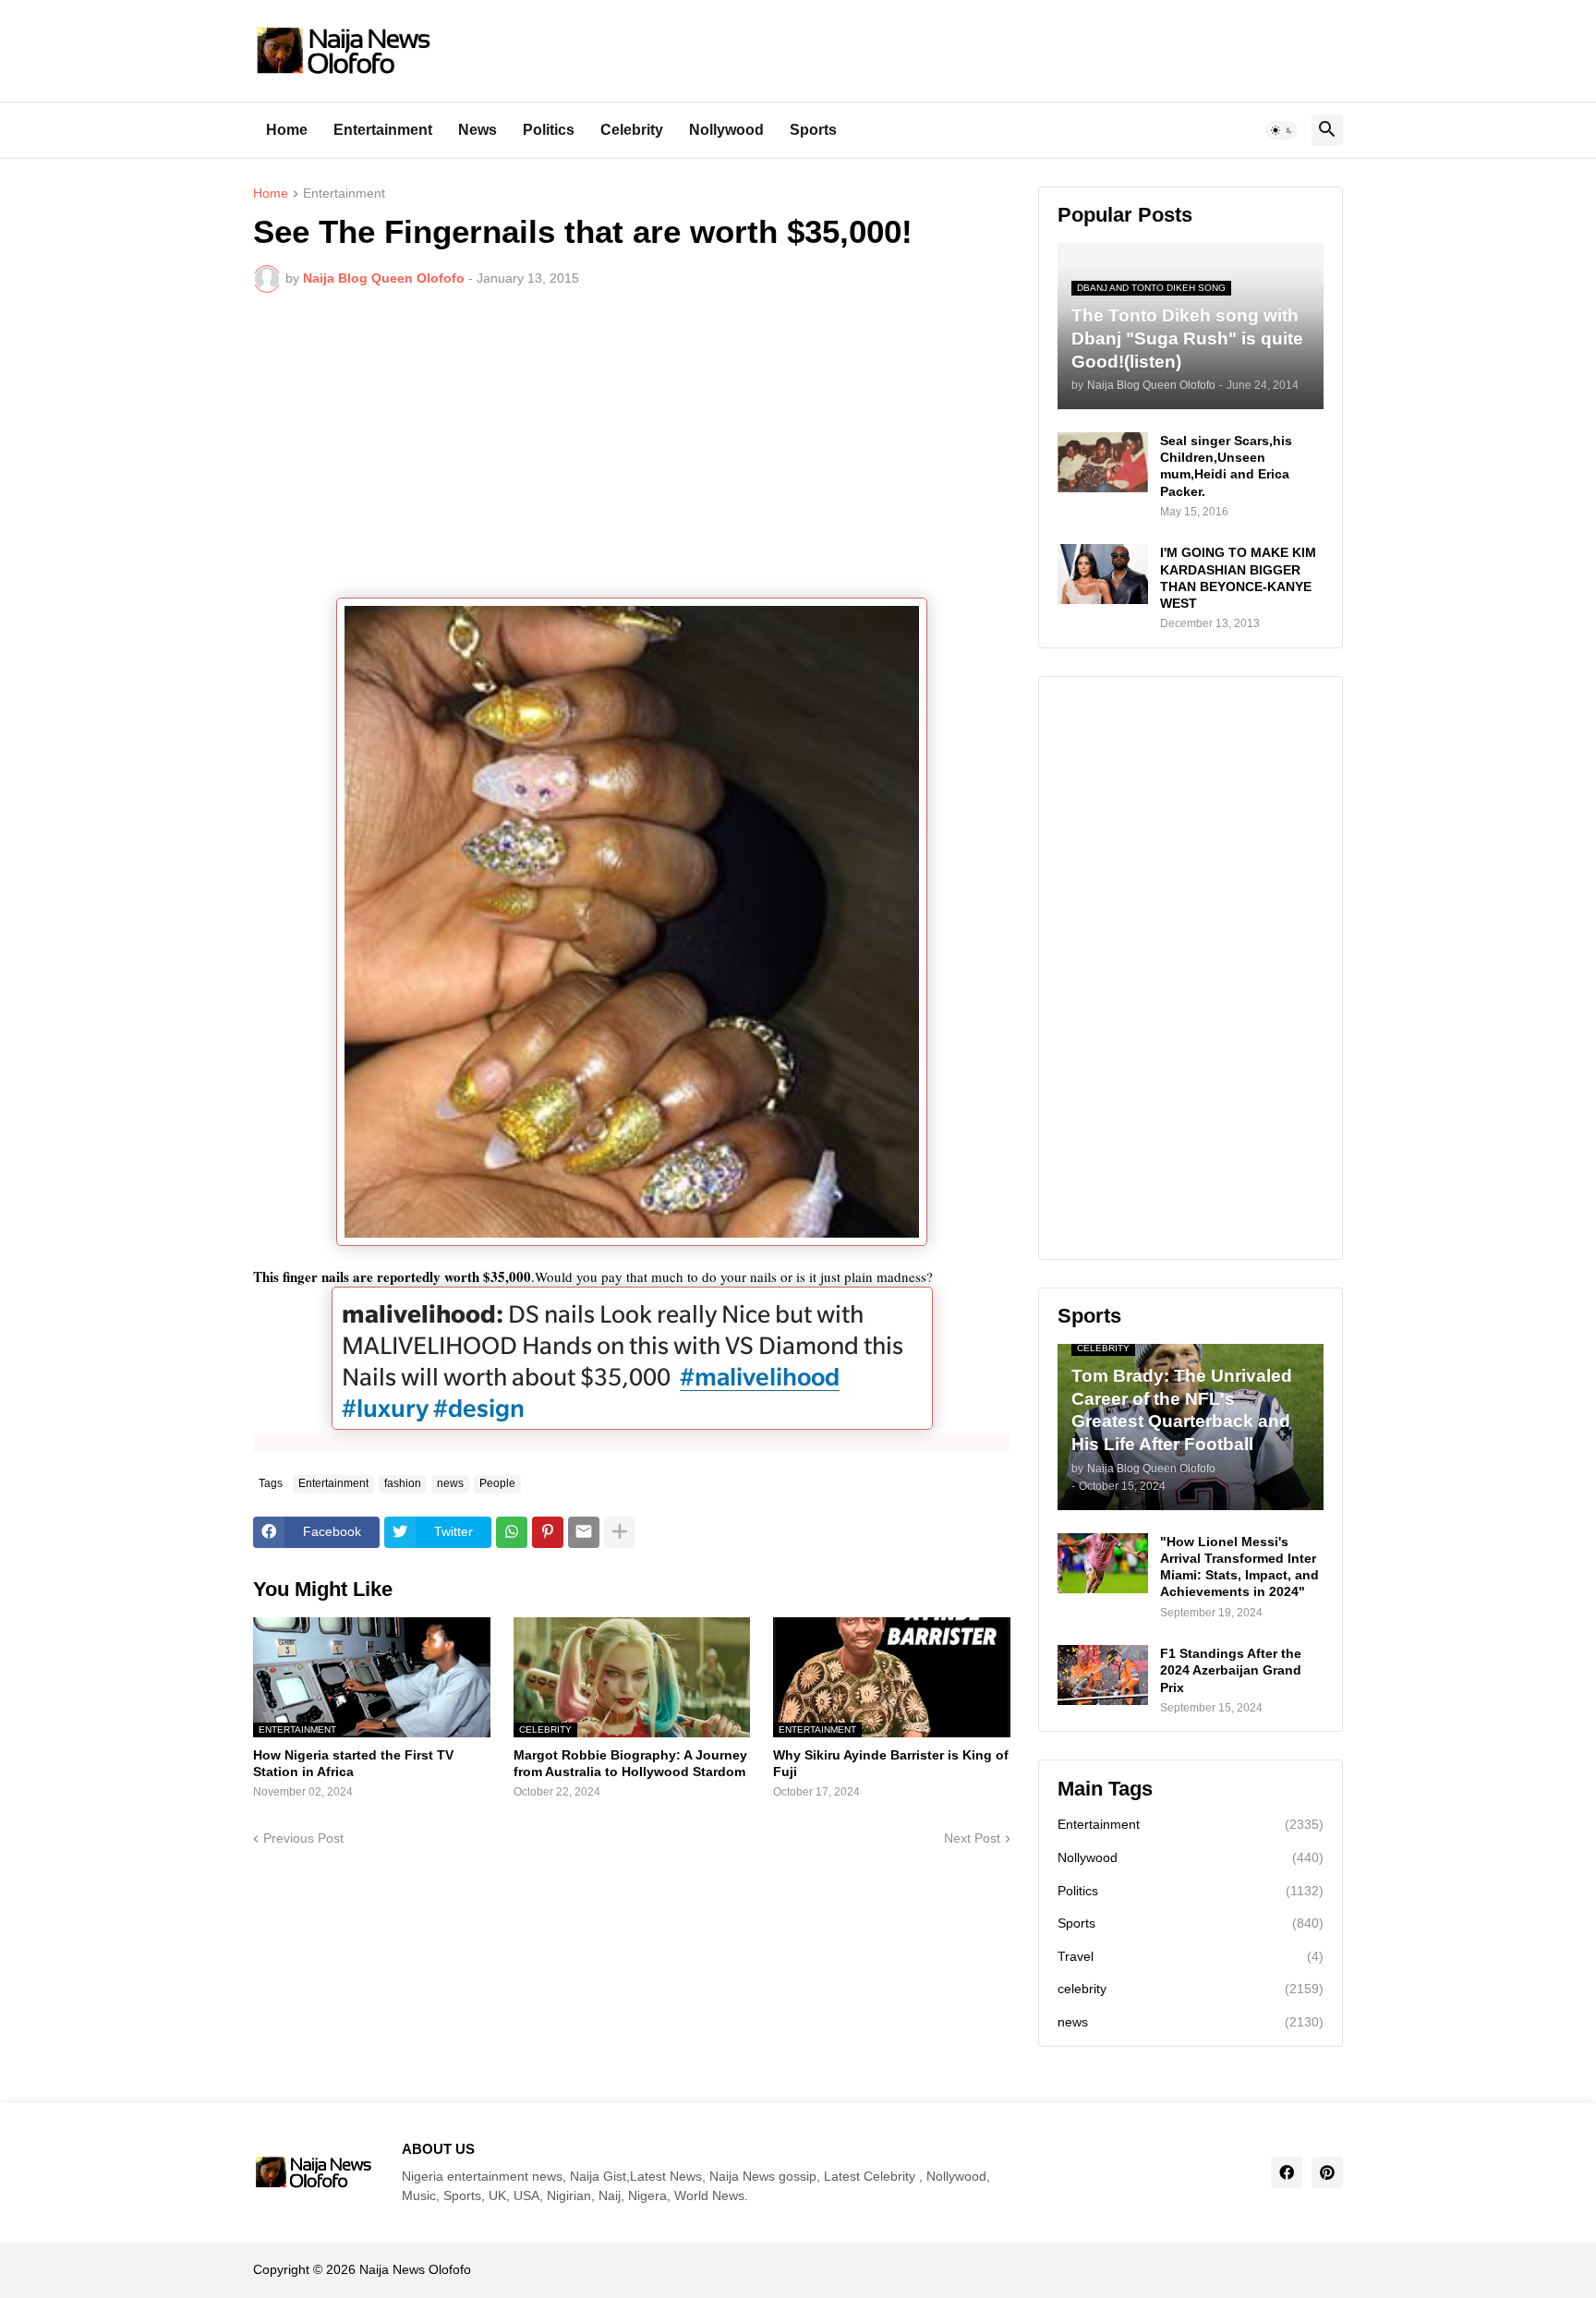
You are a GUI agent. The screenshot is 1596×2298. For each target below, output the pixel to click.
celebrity (1191, 1989)
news (450, 1483)
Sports (813, 130)
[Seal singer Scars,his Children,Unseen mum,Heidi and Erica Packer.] (1103, 462)
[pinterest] (1327, 2172)
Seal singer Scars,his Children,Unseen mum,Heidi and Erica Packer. (1226, 466)
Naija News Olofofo (415, 2269)
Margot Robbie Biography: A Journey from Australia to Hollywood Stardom (630, 1763)
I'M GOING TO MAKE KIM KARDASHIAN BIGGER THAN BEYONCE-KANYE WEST (1238, 578)
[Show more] (620, 1532)
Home (287, 130)
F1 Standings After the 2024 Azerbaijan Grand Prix (1231, 1670)
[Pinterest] (548, 1532)
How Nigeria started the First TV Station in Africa (353, 1763)
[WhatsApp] (512, 1532)
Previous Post (303, 1838)
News (478, 130)
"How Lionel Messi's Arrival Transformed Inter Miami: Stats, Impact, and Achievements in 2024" (1239, 1567)
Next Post (972, 1838)
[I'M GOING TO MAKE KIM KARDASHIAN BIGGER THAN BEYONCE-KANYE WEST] (1103, 574)
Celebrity (632, 130)
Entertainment (383, 130)
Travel (1191, 1956)
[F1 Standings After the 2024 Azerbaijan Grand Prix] (1103, 1675)
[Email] (584, 1532)
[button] (1282, 130)
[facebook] (1287, 2172)
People (497, 1483)
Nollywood (726, 130)
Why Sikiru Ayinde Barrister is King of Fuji (891, 1763)
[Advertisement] (632, 445)
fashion (403, 1483)
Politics (549, 130)
